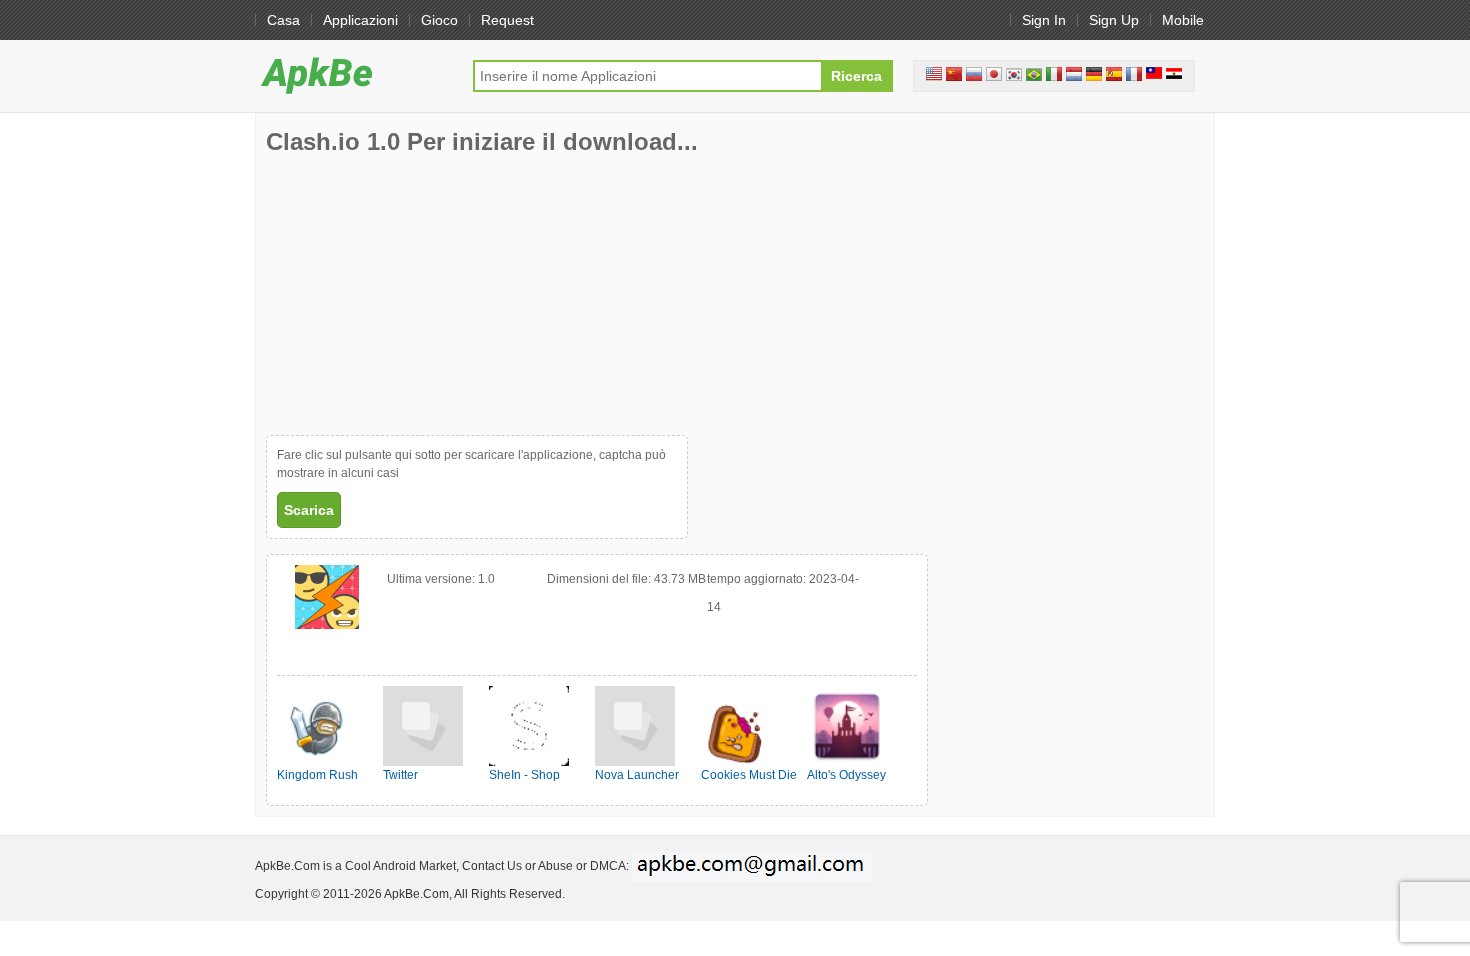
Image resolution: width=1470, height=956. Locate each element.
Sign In (1044, 20)
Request (507, 20)
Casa (283, 20)
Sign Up (1114, 20)
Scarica (309, 510)
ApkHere (354, 75)
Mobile (1183, 20)
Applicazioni (360, 20)
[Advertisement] (416, 295)
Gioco (439, 20)
